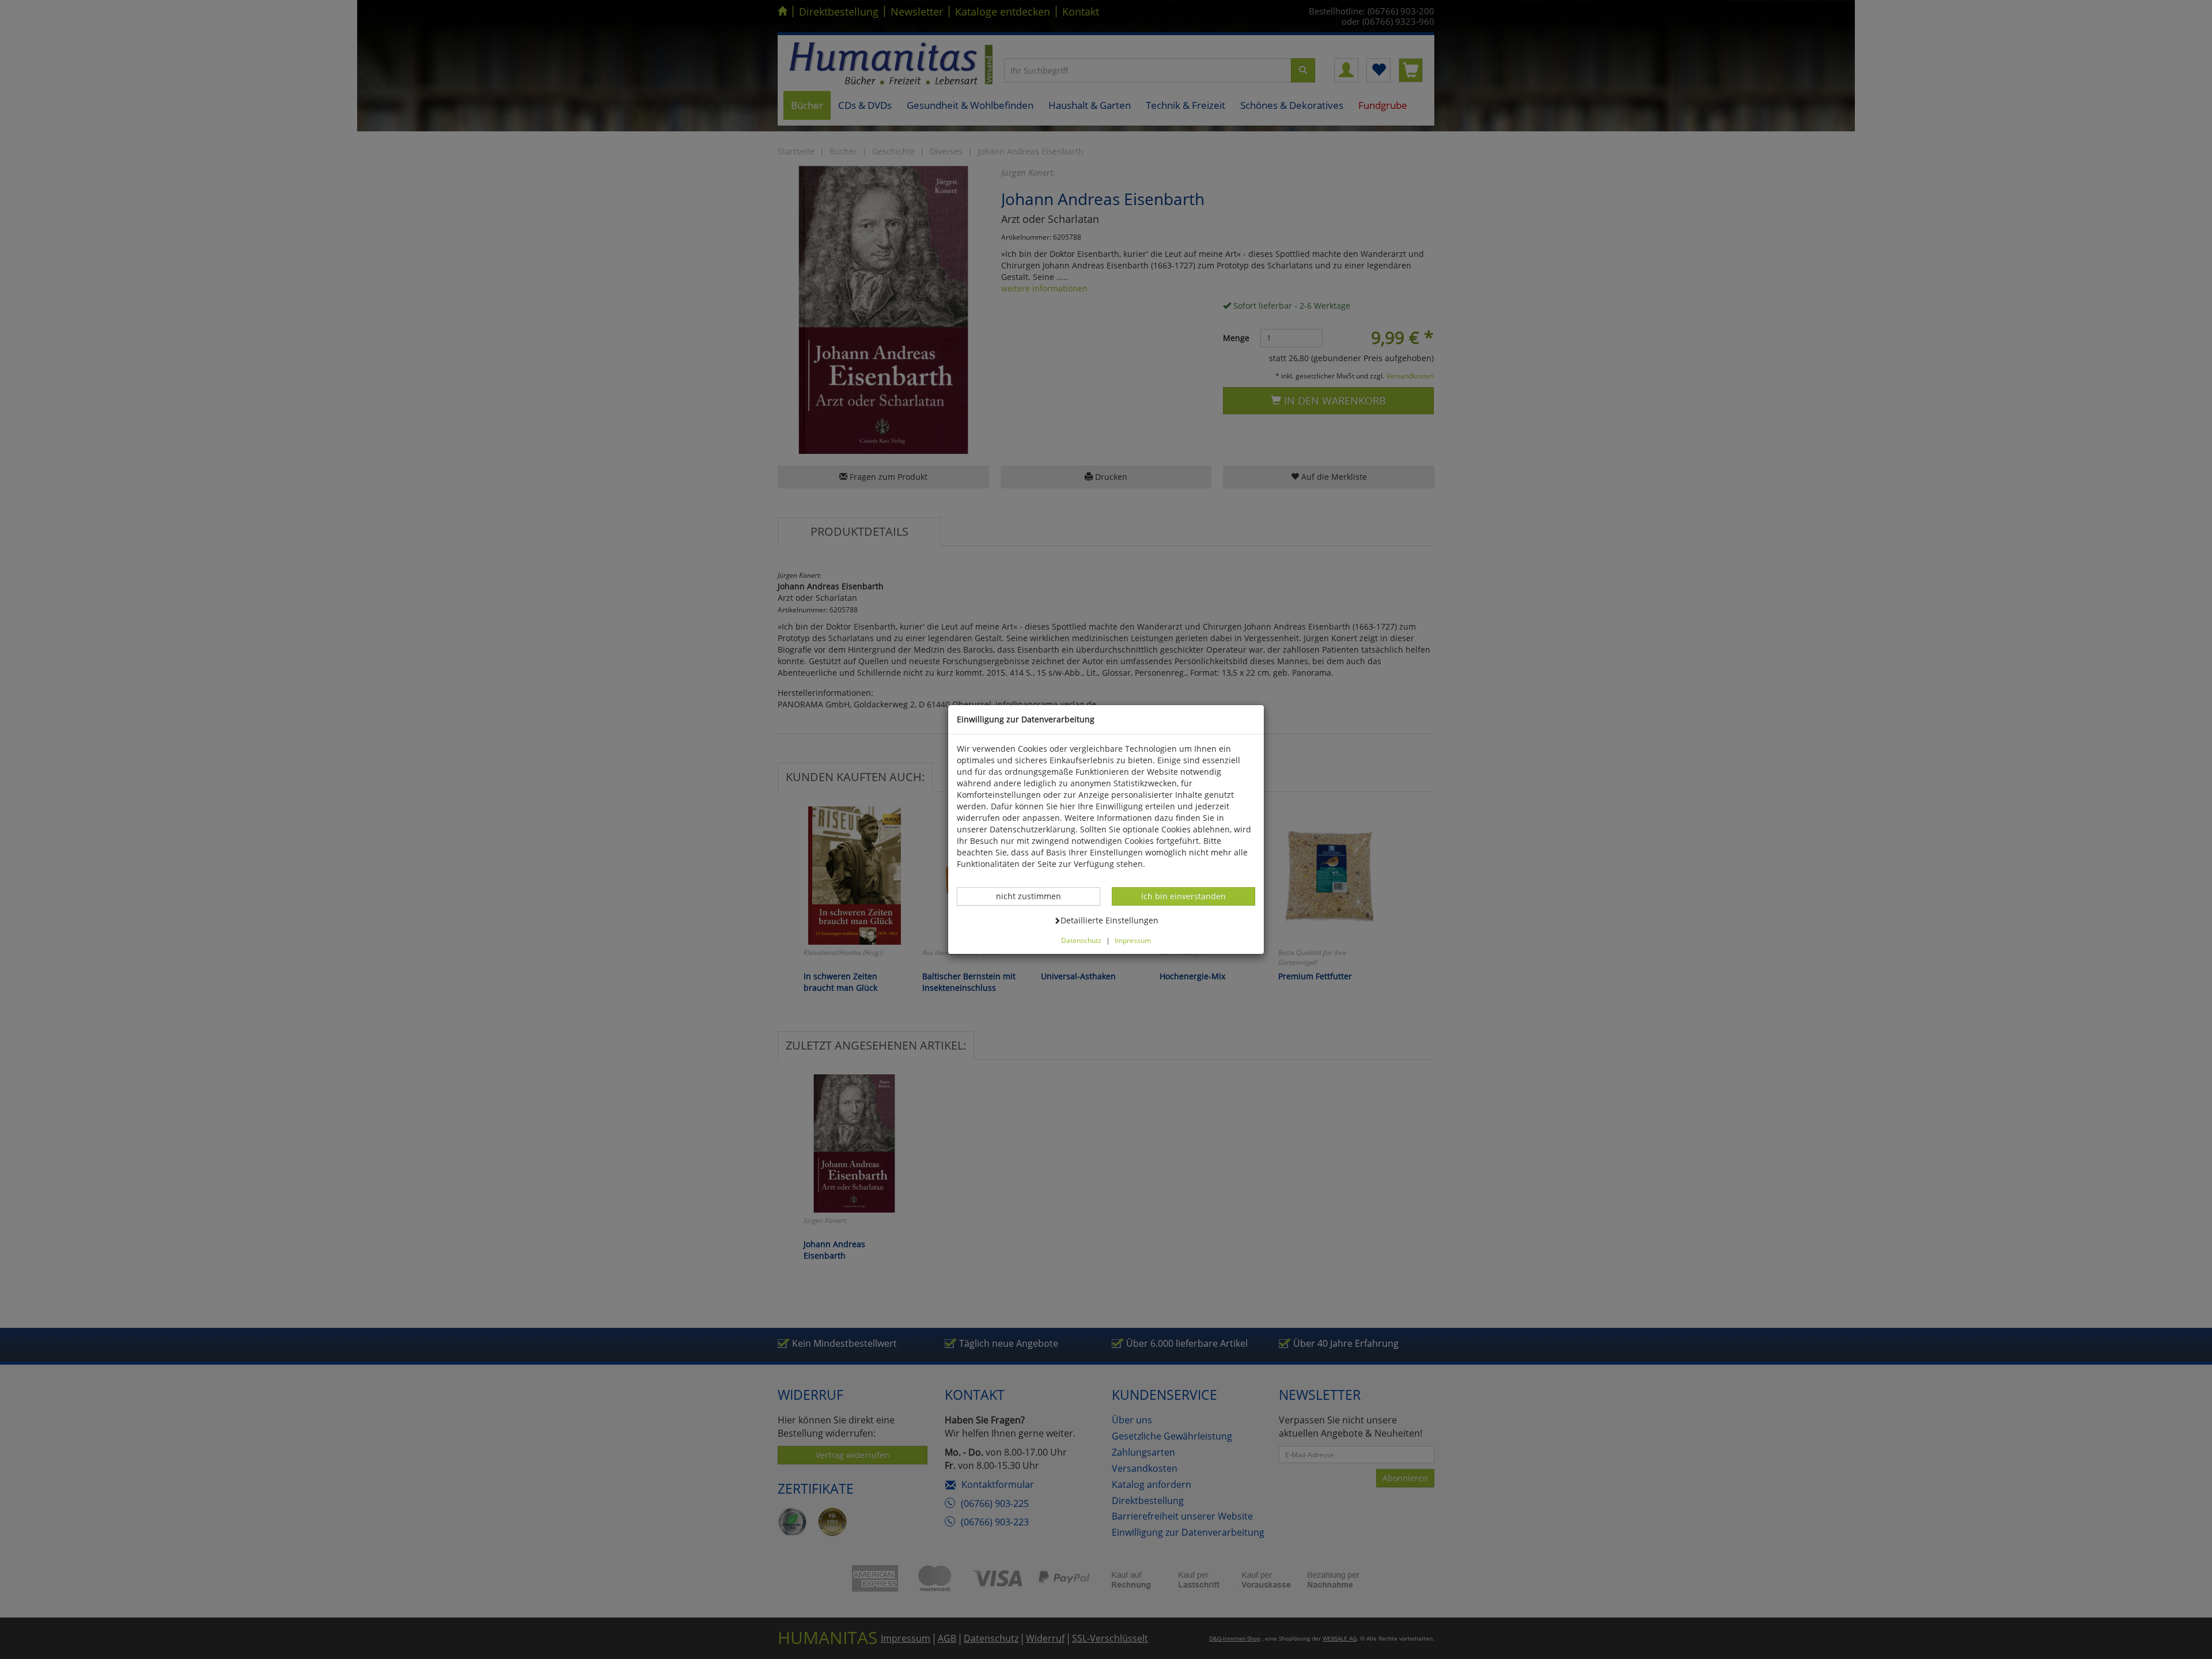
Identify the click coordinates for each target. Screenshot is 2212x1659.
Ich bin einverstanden (1183, 896)
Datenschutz (1081, 940)
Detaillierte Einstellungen (1109, 920)
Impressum (1133, 940)
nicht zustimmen (1035, 896)
